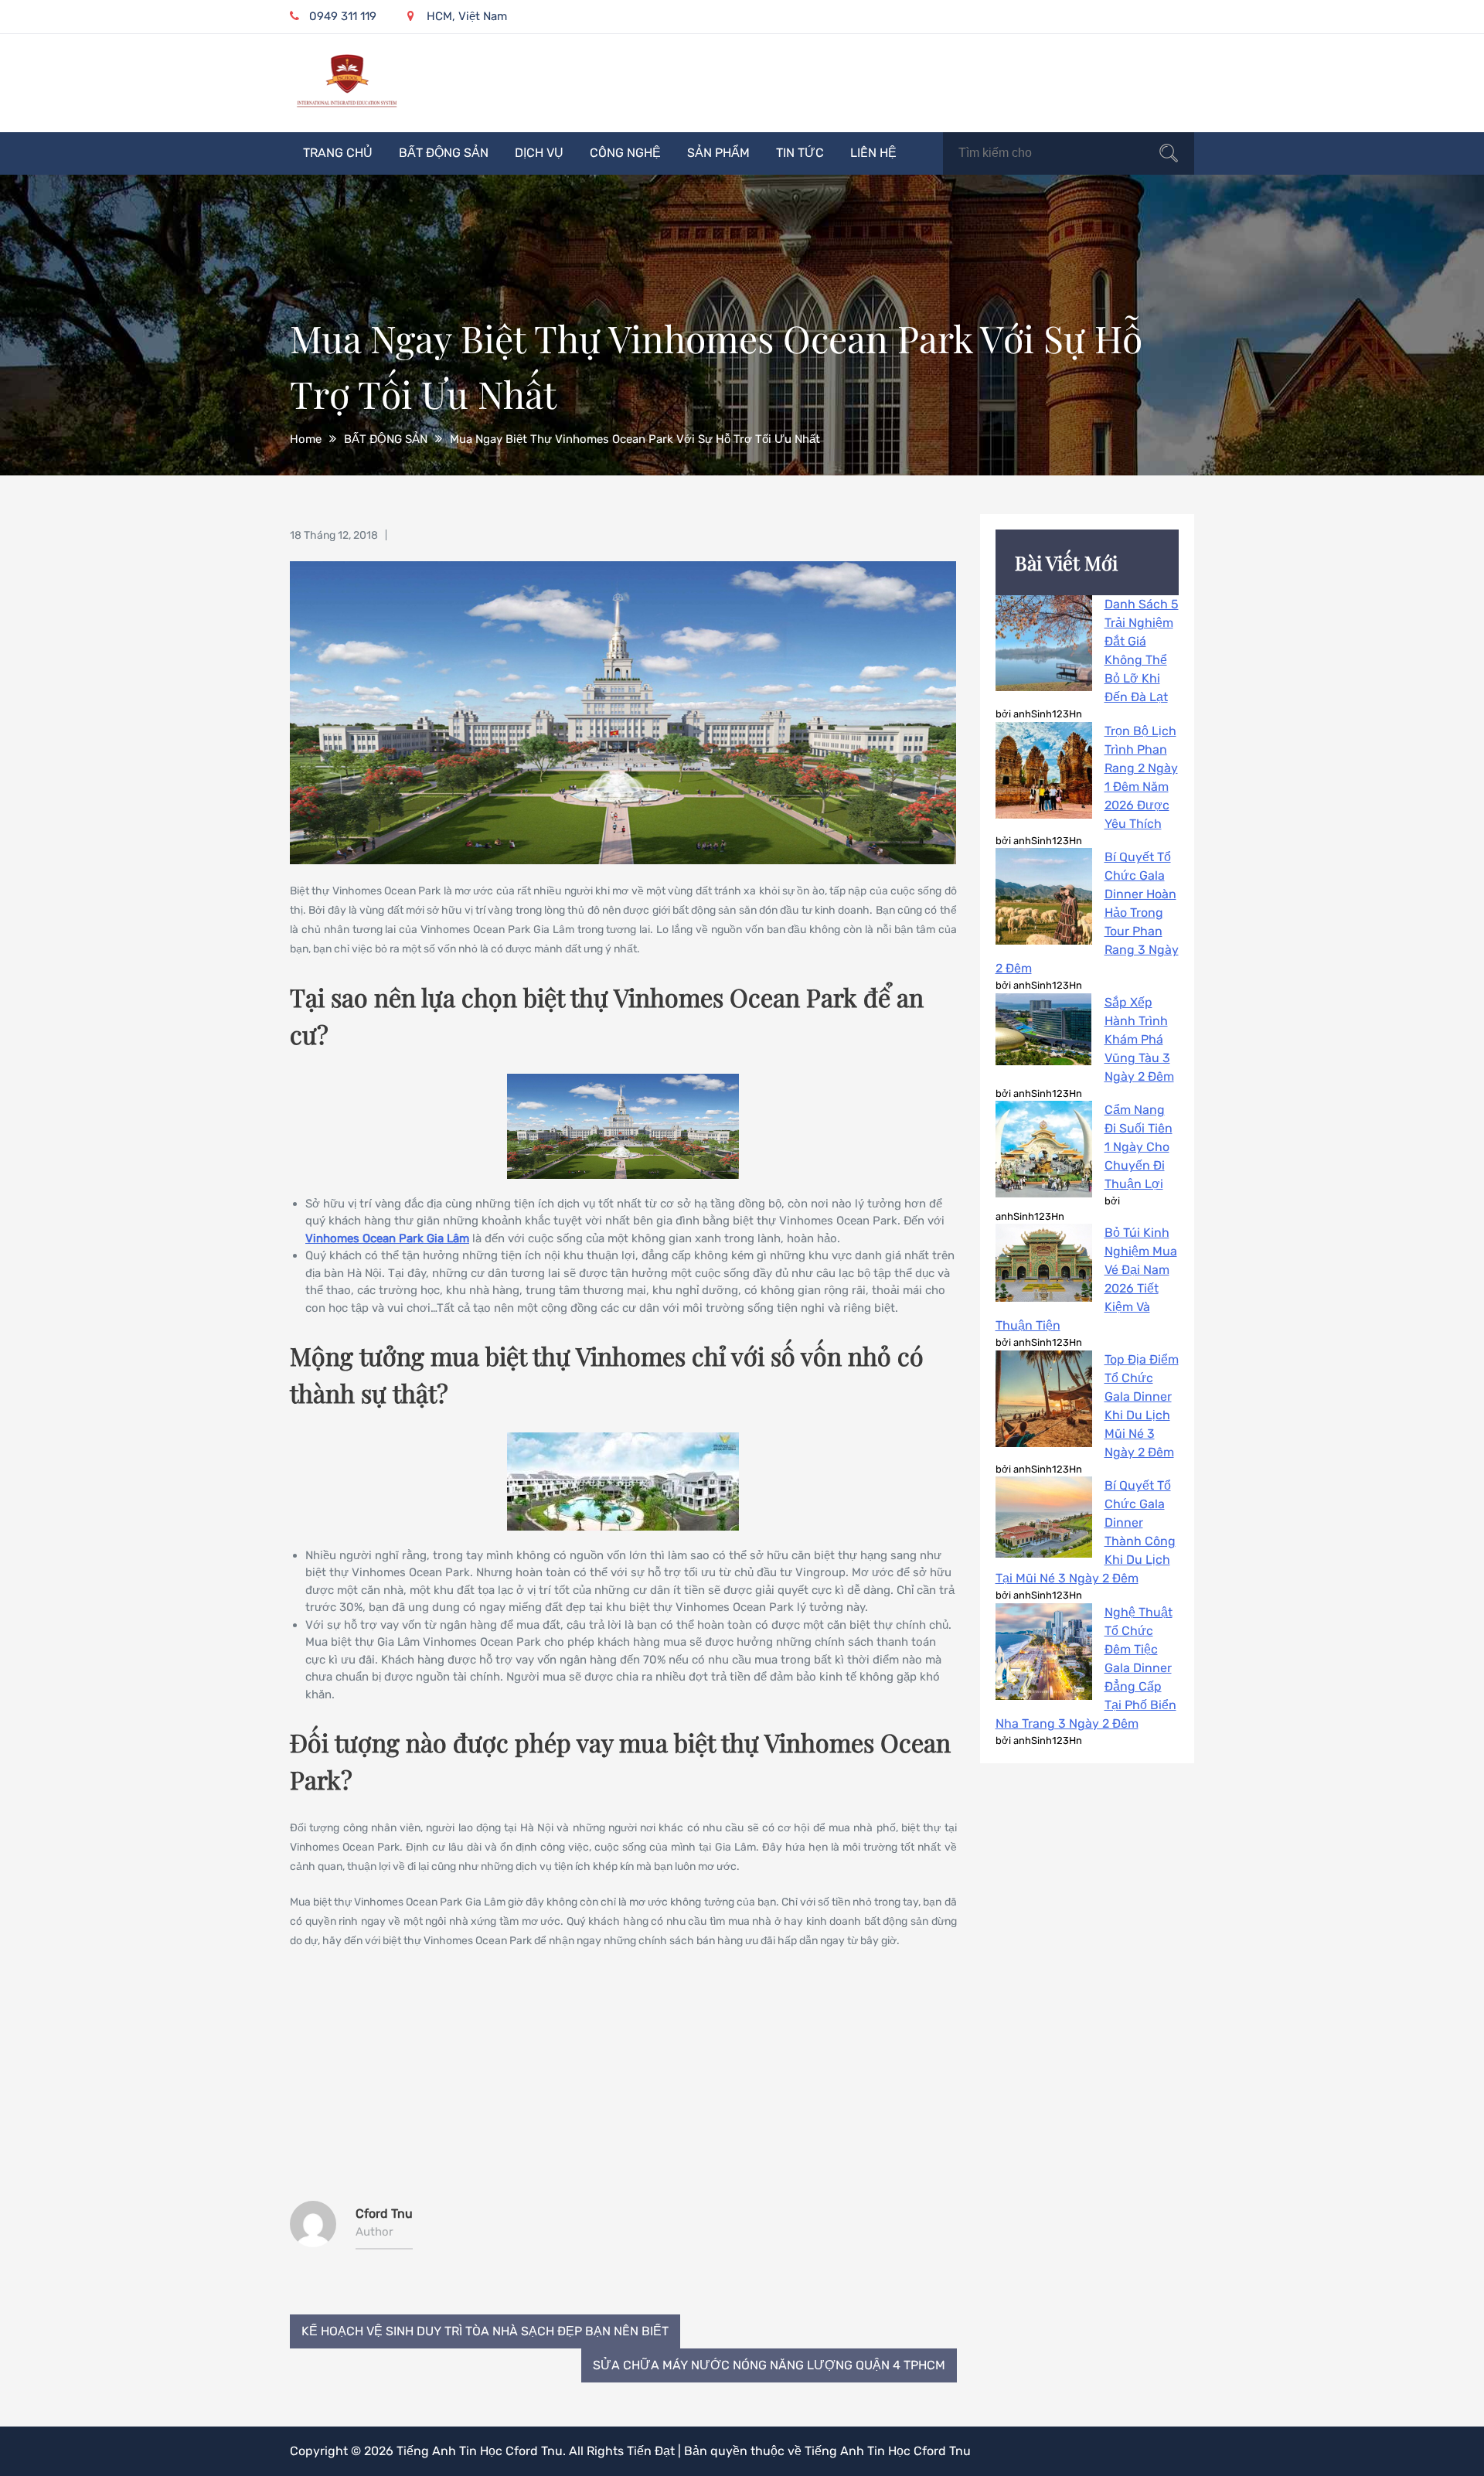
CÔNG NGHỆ (625, 153)
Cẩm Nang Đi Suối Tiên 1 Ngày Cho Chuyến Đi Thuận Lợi (1139, 1147)
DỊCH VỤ (539, 153)
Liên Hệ (873, 153)
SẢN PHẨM (718, 153)
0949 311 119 (343, 16)
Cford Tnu (384, 2214)
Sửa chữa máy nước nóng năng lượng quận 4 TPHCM (769, 2365)
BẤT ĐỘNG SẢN (444, 153)
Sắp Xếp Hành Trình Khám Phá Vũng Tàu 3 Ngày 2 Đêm (1139, 1039)
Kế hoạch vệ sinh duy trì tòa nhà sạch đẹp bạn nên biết (485, 2331)
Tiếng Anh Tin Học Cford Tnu (480, 2451)
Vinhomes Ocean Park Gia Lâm (387, 1238)
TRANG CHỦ (338, 153)
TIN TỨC (800, 153)
